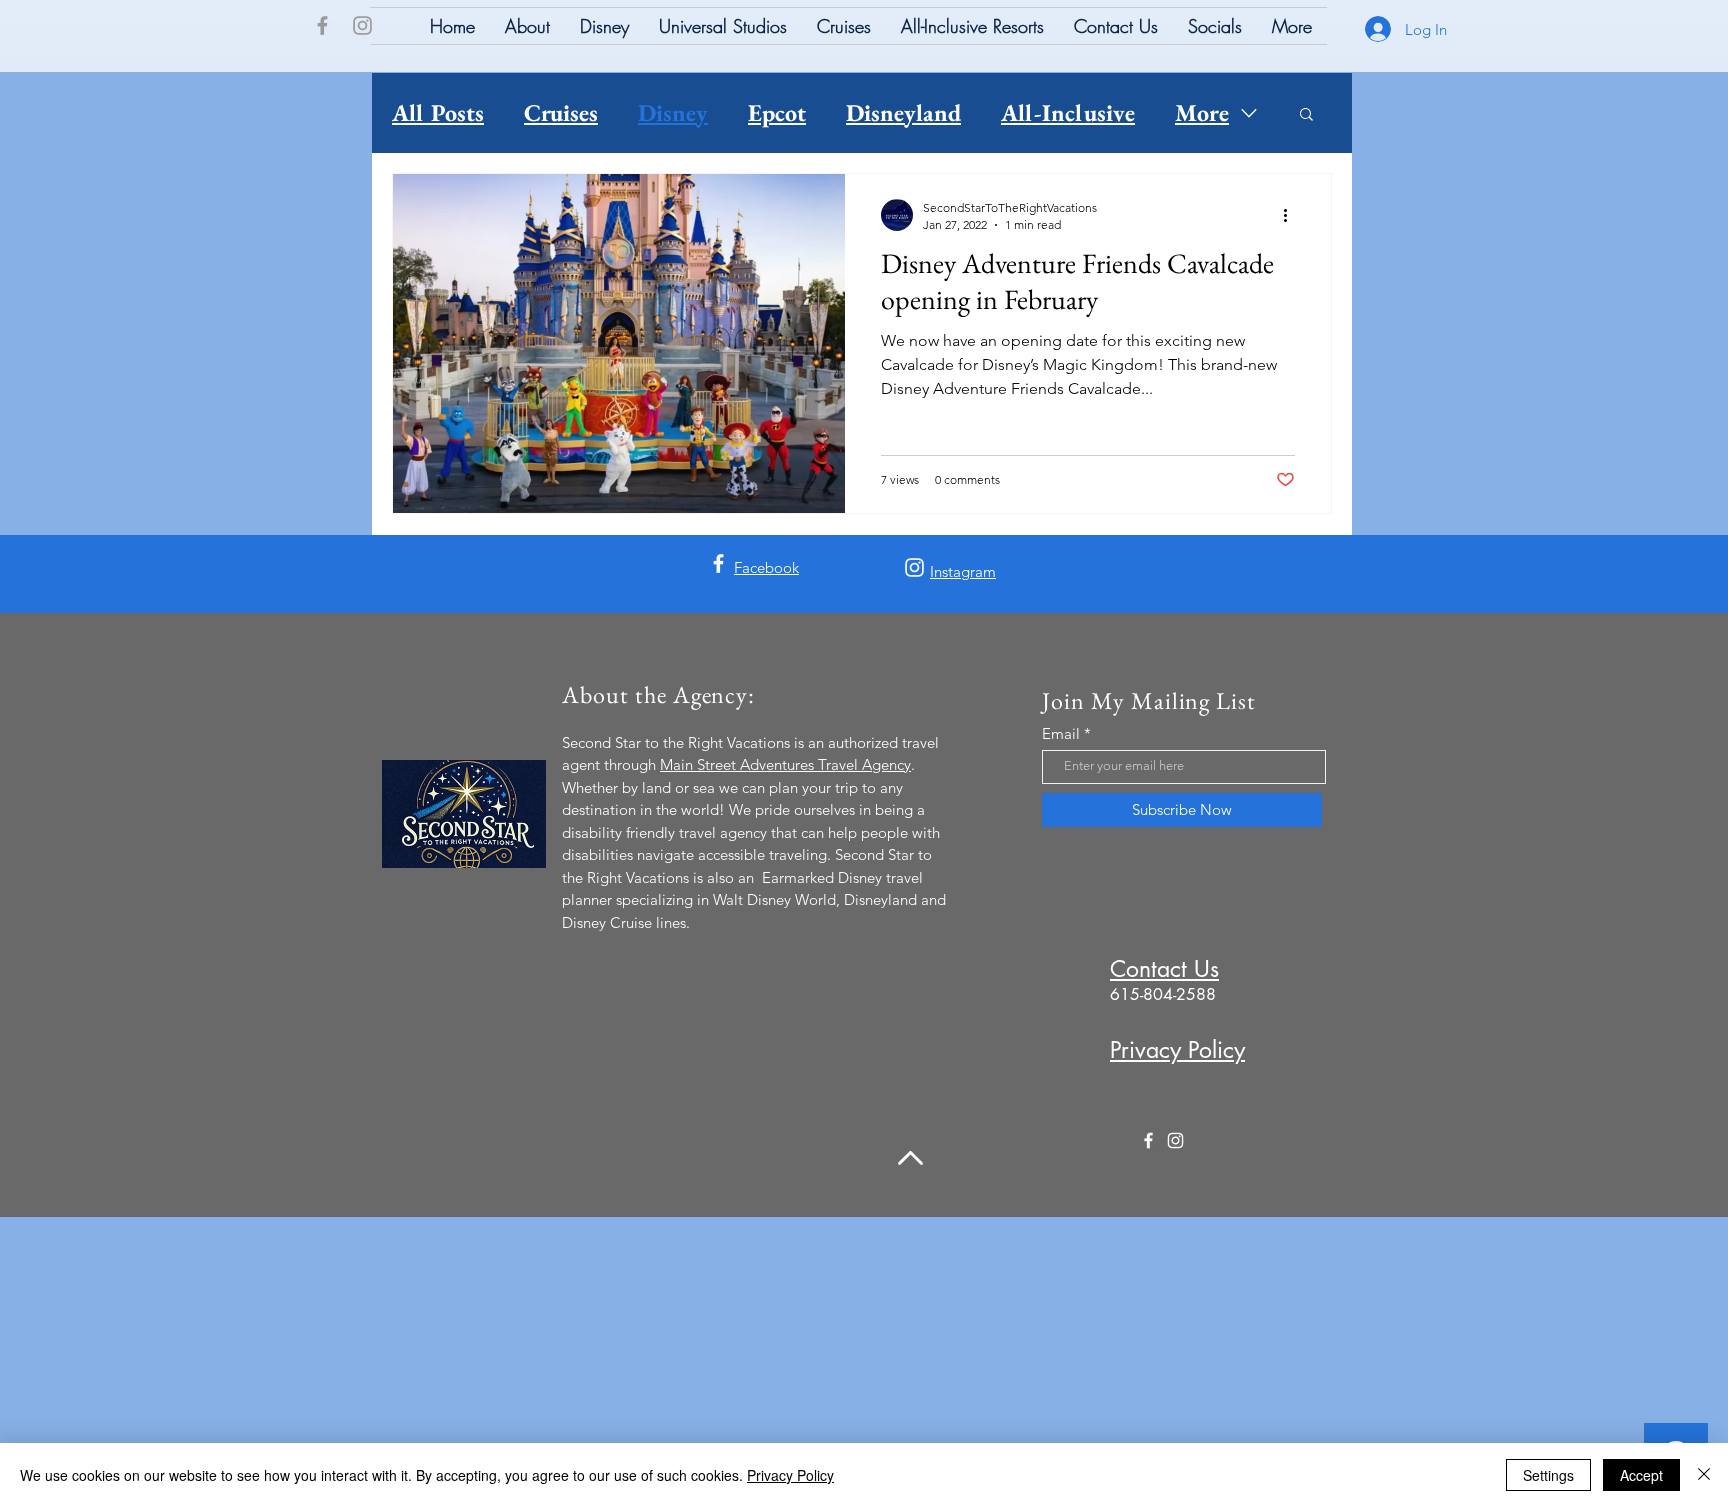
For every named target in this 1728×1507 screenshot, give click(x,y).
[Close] (1704, 1475)
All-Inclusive (1068, 113)
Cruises (561, 113)
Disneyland (903, 113)
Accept (1641, 1475)
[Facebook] (322, 25)
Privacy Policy (790, 1475)
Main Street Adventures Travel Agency (785, 764)
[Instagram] (362, 25)
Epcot (777, 113)
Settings (1548, 1475)
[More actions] (1292, 215)
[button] (1306, 115)
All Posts (438, 113)
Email (1061, 733)
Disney (673, 113)
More (1202, 113)
